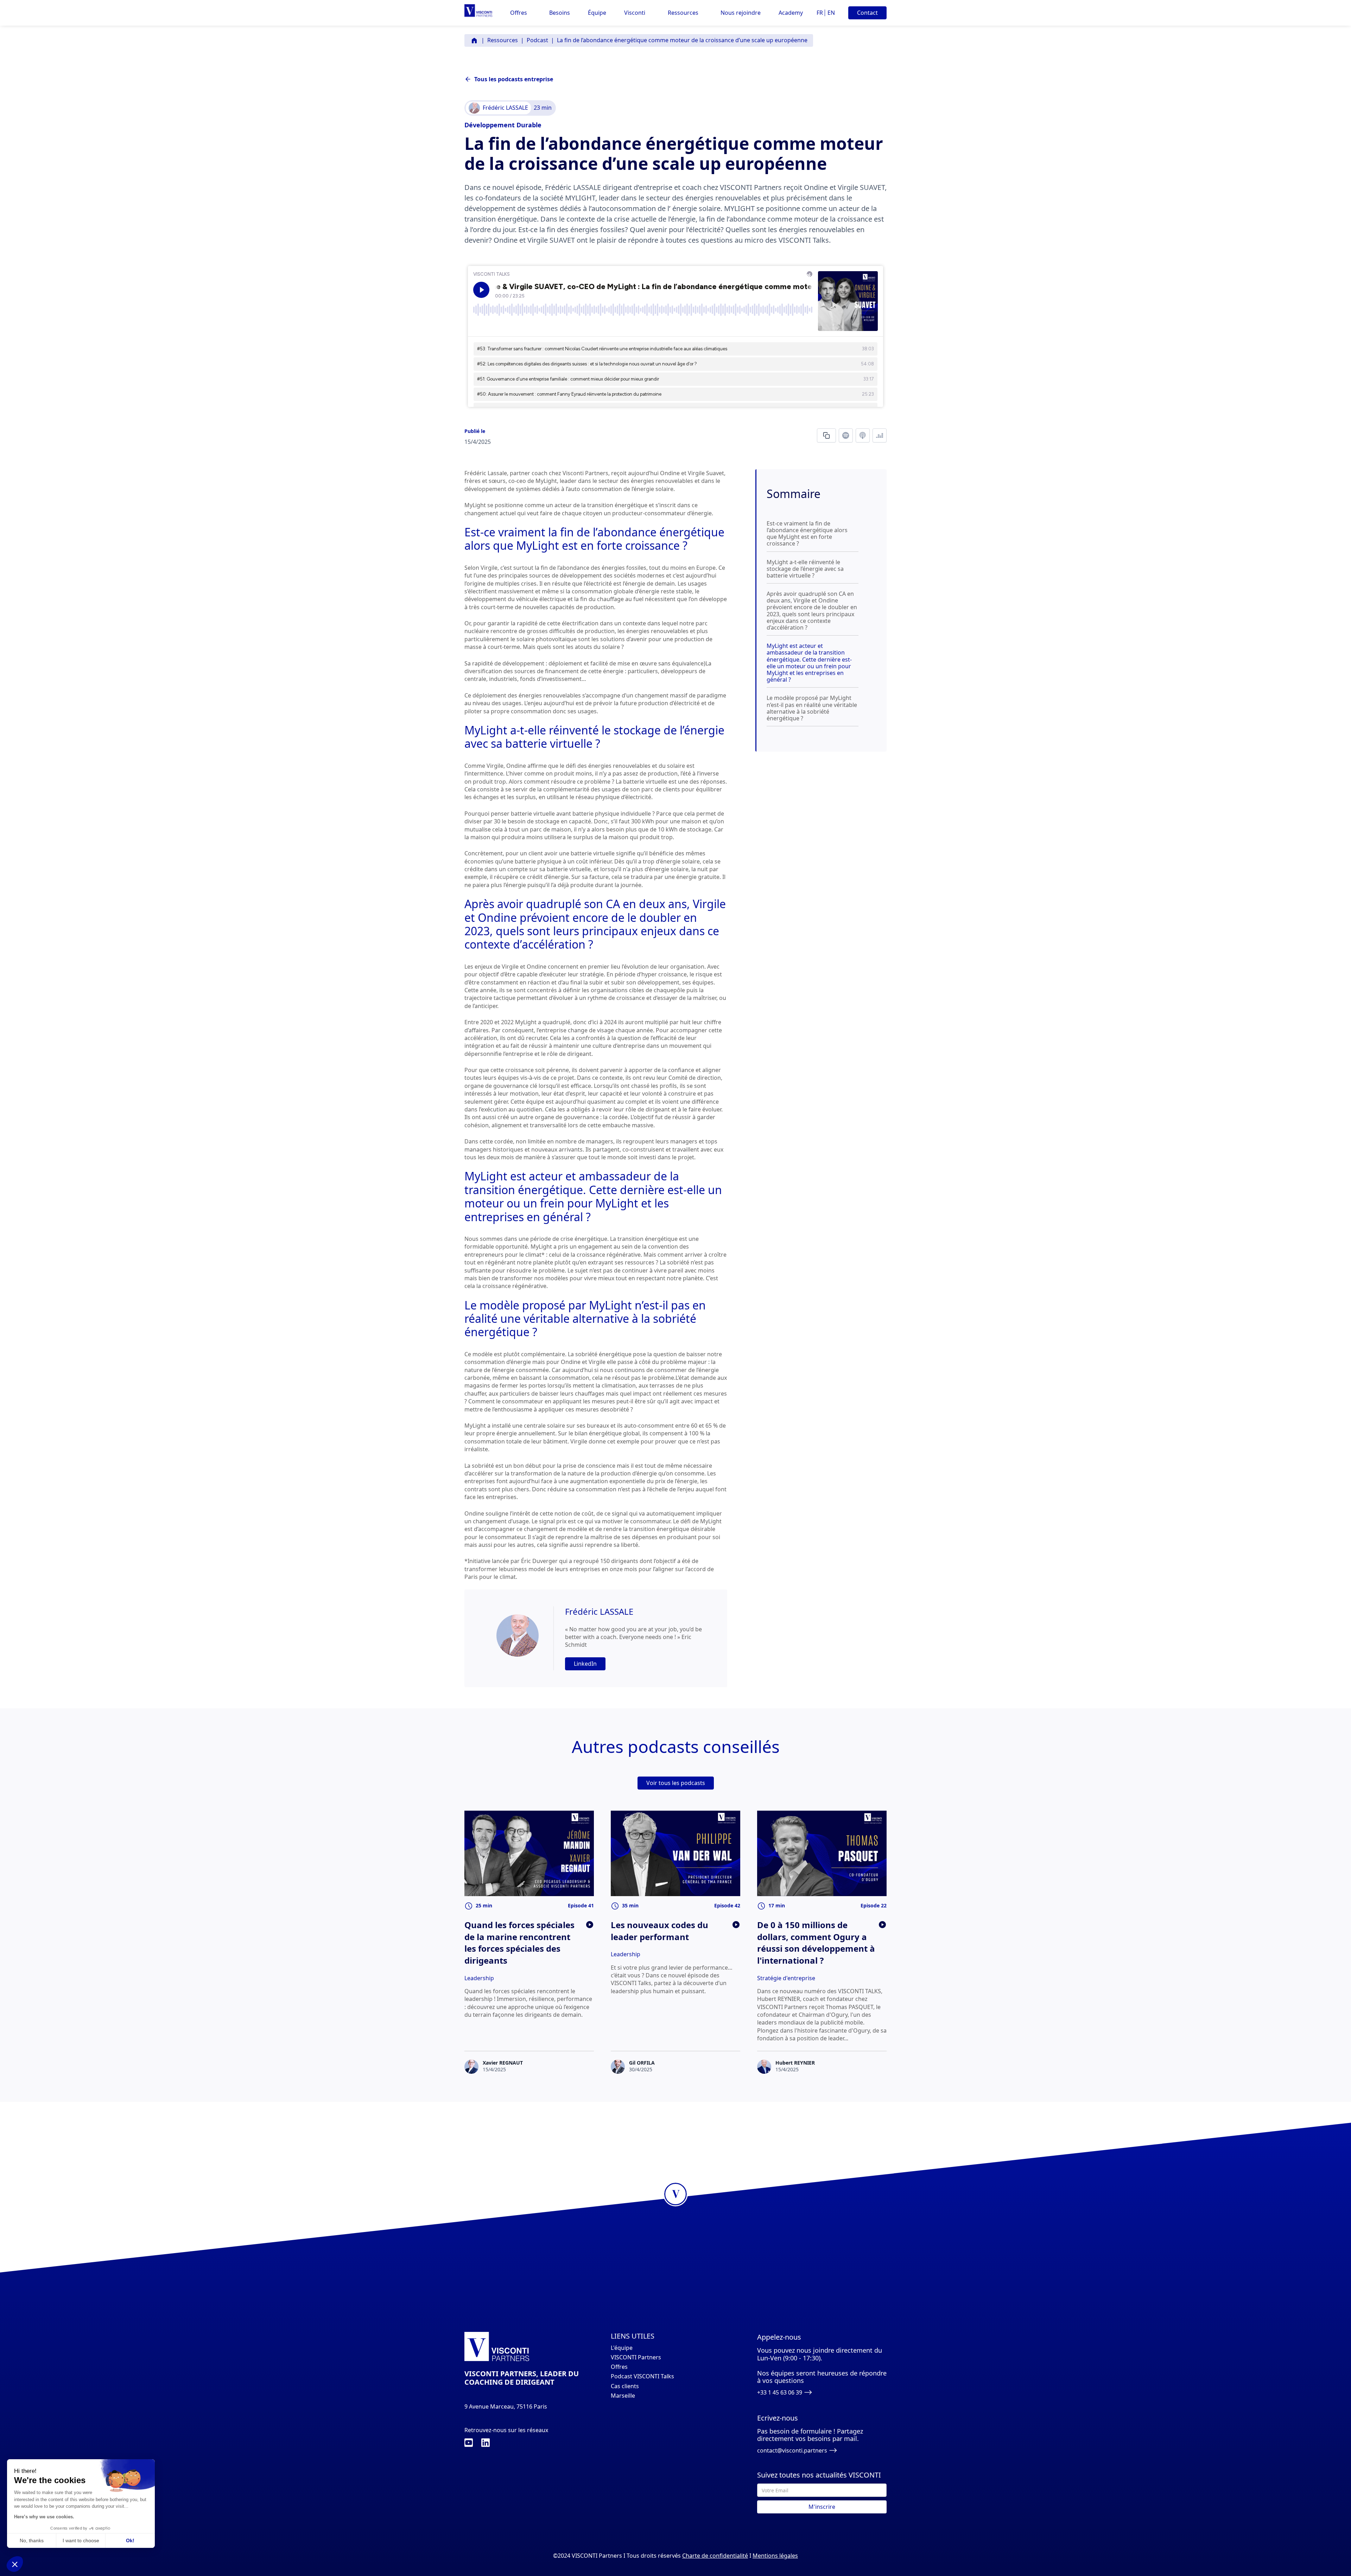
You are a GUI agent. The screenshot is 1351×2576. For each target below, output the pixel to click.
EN (831, 13)
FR (820, 13)
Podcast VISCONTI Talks (642, 2376)
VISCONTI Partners (636, 2357)
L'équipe (622, 2348)
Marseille (623, 2396)
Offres (619, 2367)
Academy (791, 13)
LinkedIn (585, 1664)
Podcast (537, 40)
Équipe (597, 13)
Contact (867, 13)
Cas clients (625, 2386)
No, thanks (32, 2540)
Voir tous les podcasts (676, 1783)
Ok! (130, 2540)
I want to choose (81, 2540)
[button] (519, 13)
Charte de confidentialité (715, 2556)
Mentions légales (775, 2556)
